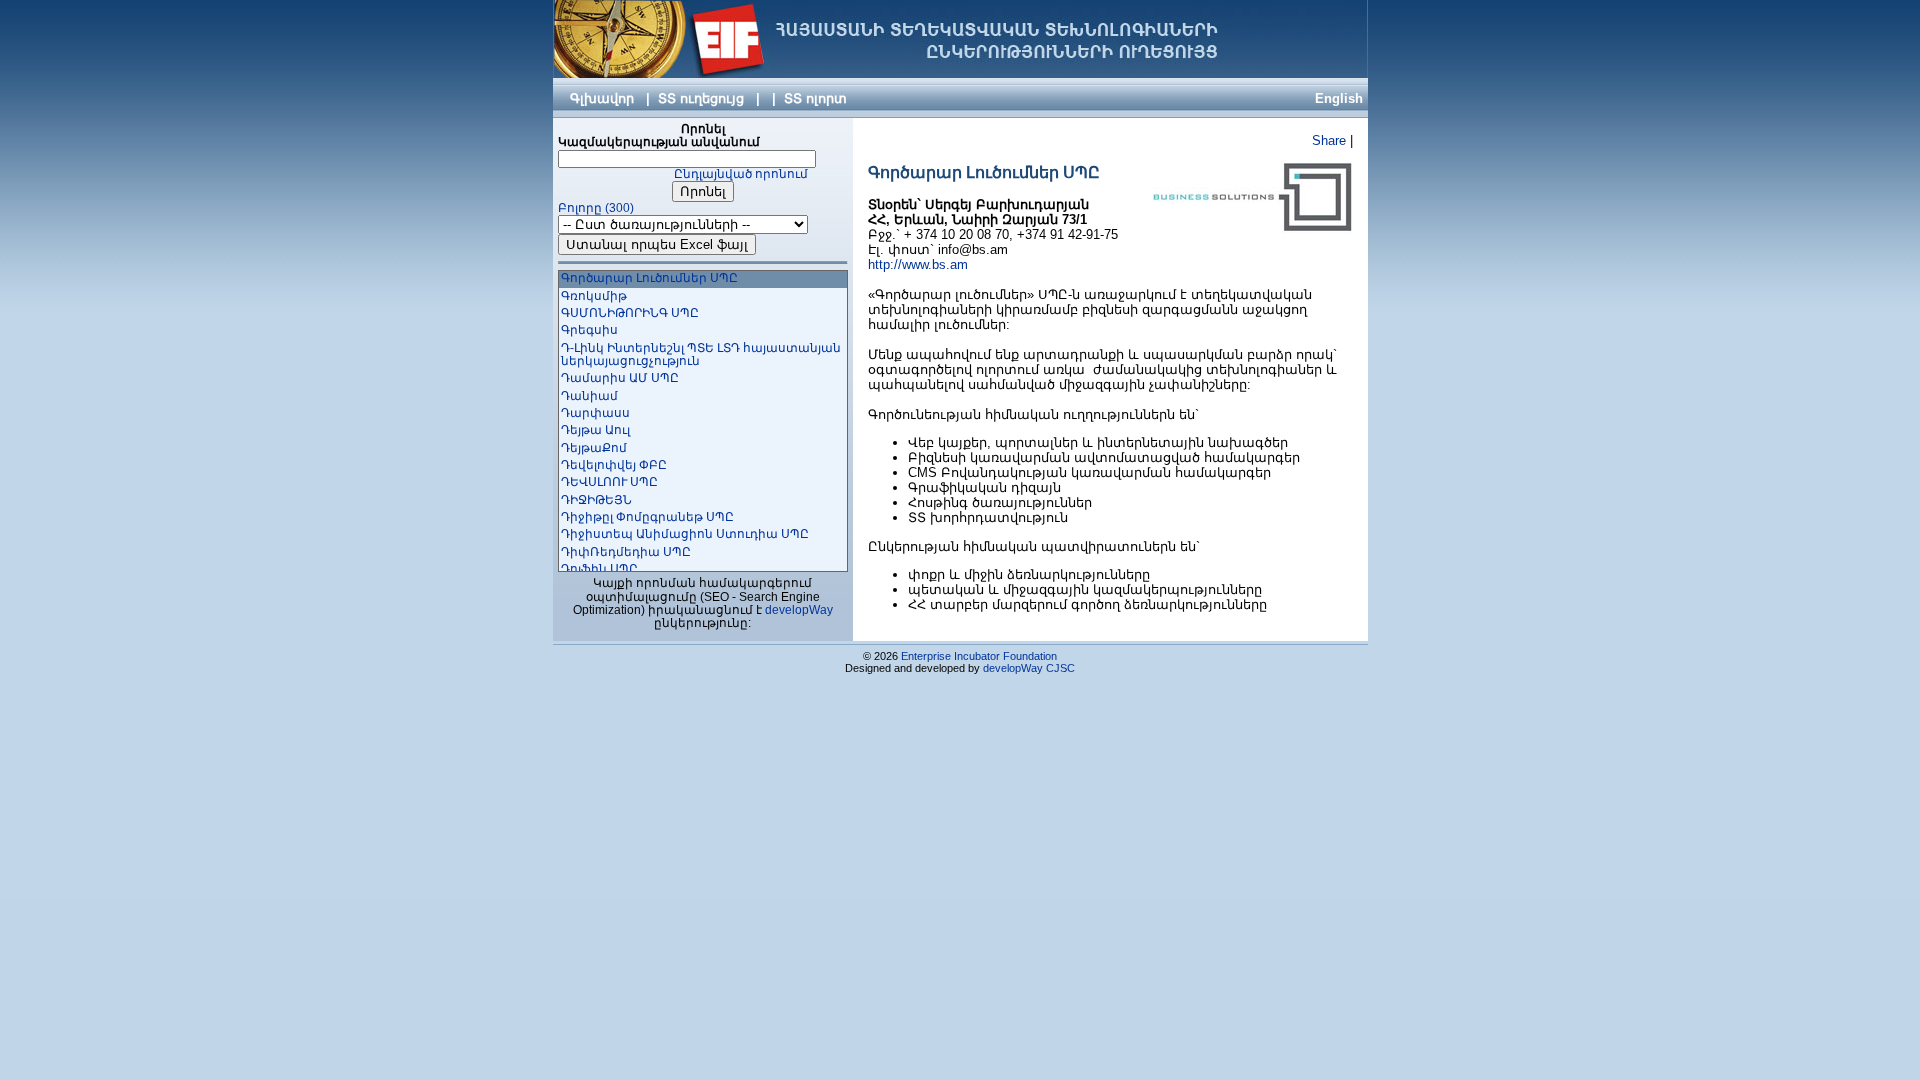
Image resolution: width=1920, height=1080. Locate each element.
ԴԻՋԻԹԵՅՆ (596, 500)
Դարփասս (595, 413)
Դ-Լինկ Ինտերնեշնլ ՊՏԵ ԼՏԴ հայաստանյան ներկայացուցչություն (701, 354)
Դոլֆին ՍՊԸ (599, 569)
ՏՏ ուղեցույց (701, 98)
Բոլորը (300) (596, 208)
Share (1329, 140)
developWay (799, 610)
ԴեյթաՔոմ (594, 448)
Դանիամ (589, 396)
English (1339, 98)
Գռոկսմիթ (594, 296)
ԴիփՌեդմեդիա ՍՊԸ (626, 552)
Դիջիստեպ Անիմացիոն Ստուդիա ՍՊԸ (685, 534)
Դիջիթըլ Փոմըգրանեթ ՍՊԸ (647, 517)
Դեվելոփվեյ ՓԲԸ (614, 465)
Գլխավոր (602, 98)
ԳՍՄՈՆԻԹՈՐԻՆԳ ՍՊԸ (630, 313)
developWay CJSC (1029, 668)
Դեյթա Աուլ (595, 430)
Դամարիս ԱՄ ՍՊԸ (620, 378)
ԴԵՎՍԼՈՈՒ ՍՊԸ (609, 482)
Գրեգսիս (589, 330)
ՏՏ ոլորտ (815, 98)
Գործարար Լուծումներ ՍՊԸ (649, 278)
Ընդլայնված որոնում (741, 174)
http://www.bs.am (918, 264)
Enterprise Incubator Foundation (979, 656)
